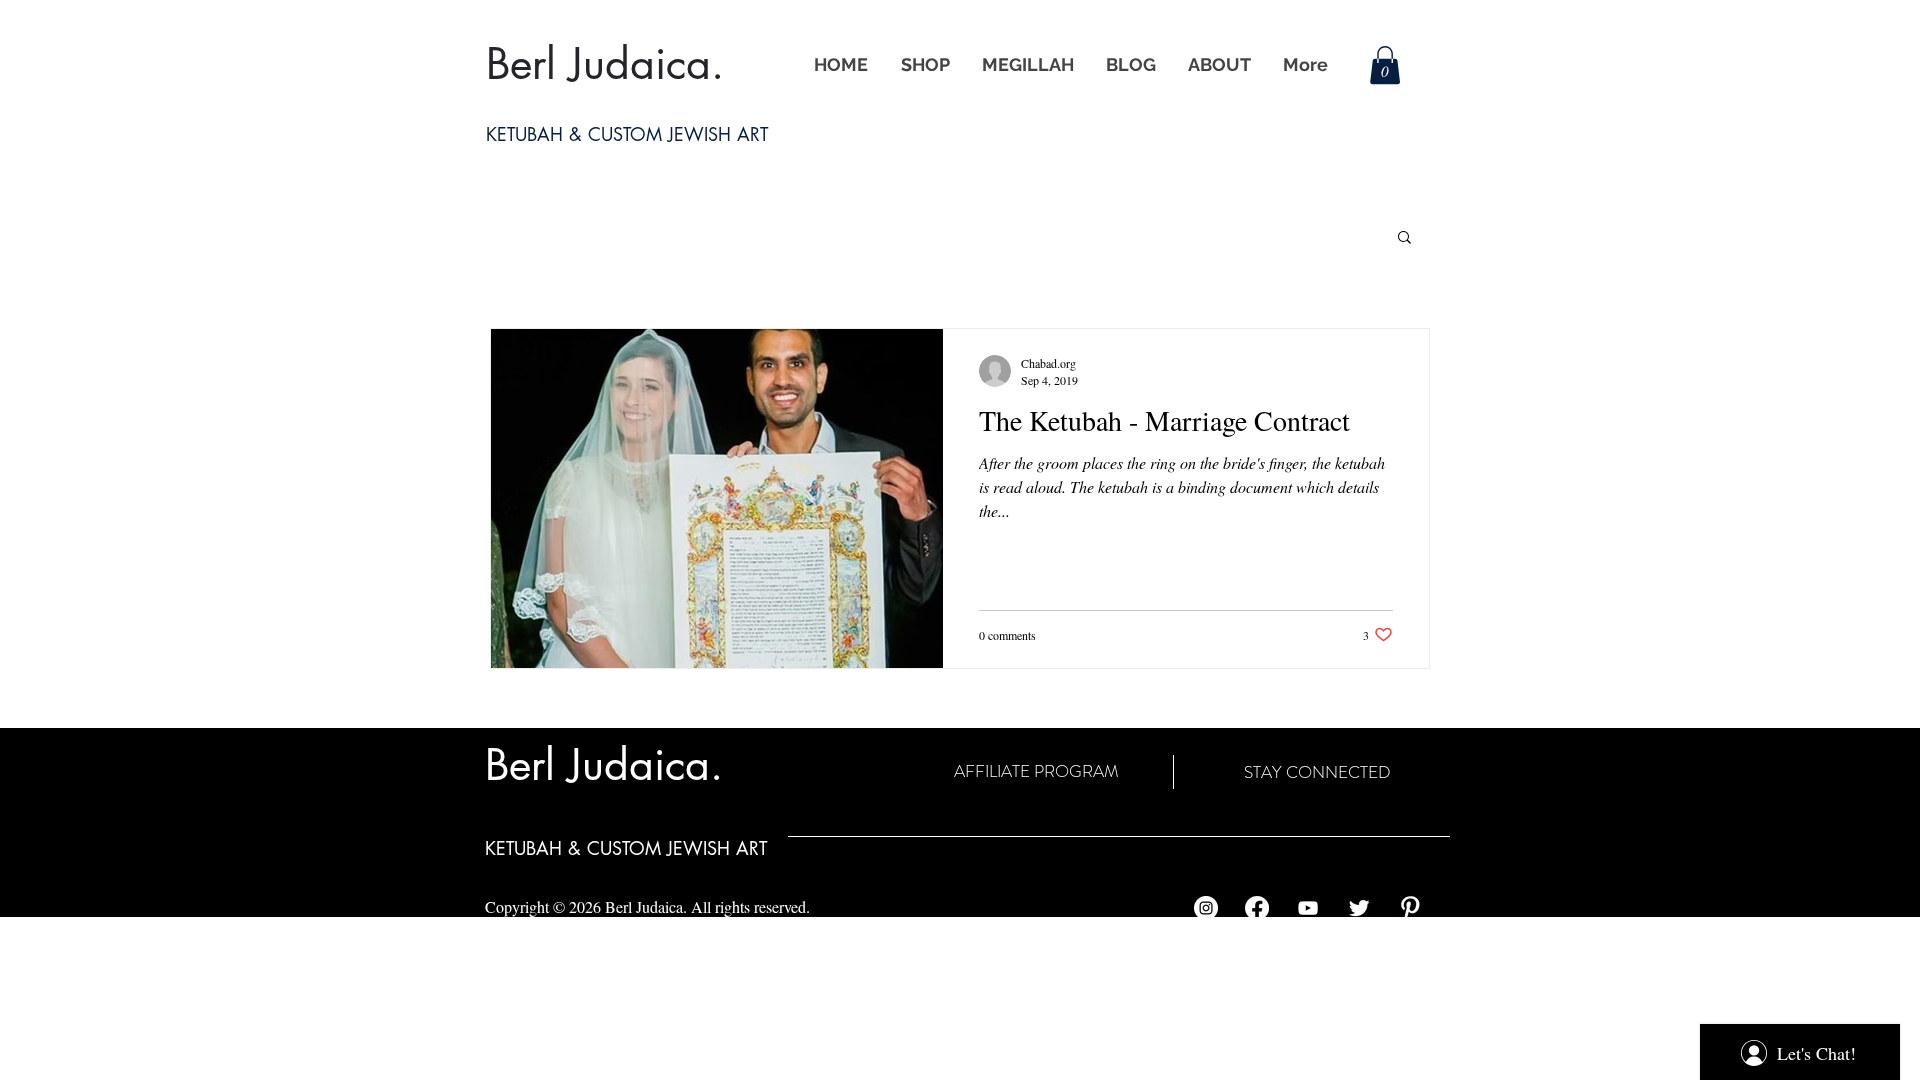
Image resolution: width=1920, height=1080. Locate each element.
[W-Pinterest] (1410, 908)
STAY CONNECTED (1317, 772)
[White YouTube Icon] (1308, 908)
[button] (1385, 65)
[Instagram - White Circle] (1206, 908)
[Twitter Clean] (1359, 908)
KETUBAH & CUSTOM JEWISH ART (626, 848)
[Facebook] (1257, 908)
